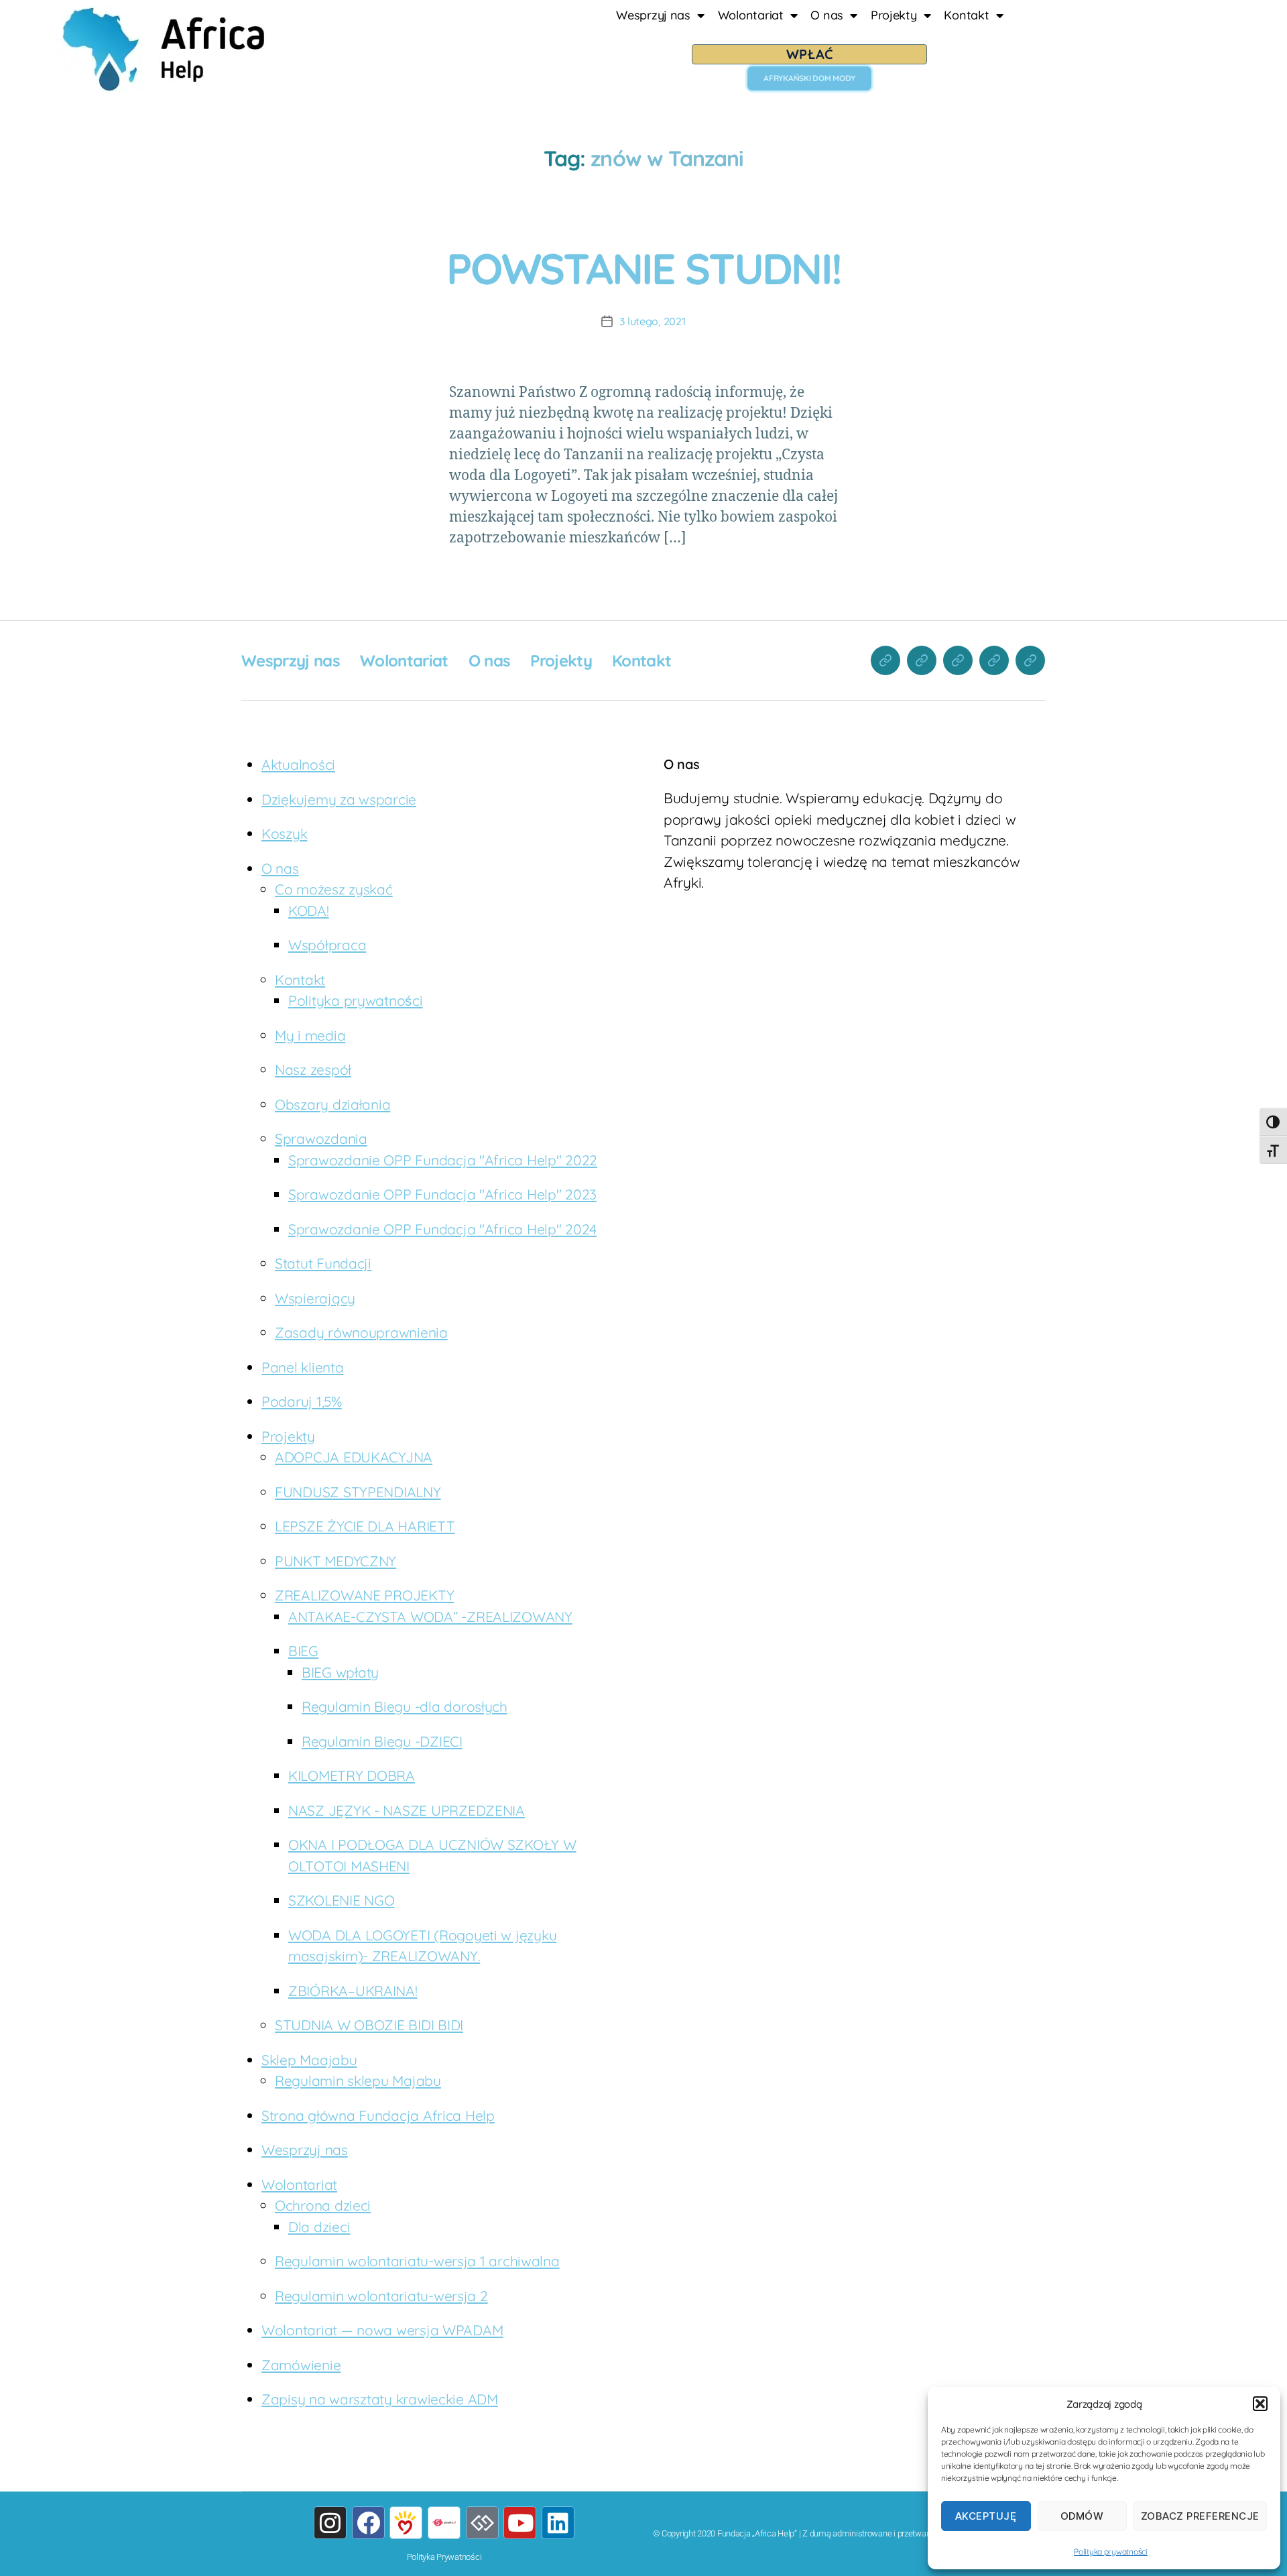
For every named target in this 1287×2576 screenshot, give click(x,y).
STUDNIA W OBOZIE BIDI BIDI (369, 2025)
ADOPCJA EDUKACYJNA (354, 1457)
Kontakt (966, 15)
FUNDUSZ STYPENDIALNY (358, 1492)
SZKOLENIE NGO (342, 1900)
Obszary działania (332, 1104)
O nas (827, 15)
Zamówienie (301, 2365)
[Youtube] (520, 2523)
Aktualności (298, 764)
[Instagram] (330, 2523)
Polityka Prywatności (444, 2557)
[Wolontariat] (922, 660)
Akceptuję (986, 2516)
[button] (1260, 2404)
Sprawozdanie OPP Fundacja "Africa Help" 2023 (442, 1194)
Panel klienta (303, 1367)
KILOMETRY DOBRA (352, 1775)
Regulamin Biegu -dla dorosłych (405, 1706)
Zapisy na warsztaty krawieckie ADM (380, 2399)
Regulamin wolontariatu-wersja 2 (381, 2296)
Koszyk (284, 833)
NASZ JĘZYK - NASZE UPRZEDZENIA (407, 1810)
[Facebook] (368, 2523)
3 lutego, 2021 (652, 321)
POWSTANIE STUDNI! (644, 268)
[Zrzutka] (444, 2523)
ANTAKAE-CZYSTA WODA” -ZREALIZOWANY (430, 1617)
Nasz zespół (313, 1069)
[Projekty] (994, 660)
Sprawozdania (321, 1138)
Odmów (1082, 2516)
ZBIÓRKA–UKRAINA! (353, 1991)
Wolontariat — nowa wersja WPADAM (382, 2330)
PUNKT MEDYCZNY (335, 1561)
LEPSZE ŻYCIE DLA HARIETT (365, 1526)
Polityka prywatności (1111, 2552)
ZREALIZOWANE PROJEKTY (364, 1595)
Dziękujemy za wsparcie (339, 799)
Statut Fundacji (323, 1263)
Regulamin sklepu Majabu (358, 2081)
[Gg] (482, 2523)
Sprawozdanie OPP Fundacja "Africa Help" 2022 (443, 1160)
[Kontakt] (1030, 660)
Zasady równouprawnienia (361, 1332)
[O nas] (958, 660)
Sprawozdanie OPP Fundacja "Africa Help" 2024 (442, 1229)
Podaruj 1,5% (302, 1401)
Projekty (894, 15)
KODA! (309, 911)
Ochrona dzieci (323, 2205)
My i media (310, 1035)
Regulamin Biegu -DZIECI (382, 1741)
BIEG (303, 1651)
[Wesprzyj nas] (885, 660)
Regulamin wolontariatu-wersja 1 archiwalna (417, 2261)
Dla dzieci (319, 2227)
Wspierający (315, 1298)
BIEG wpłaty (340, 1672)
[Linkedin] (558, 2523)
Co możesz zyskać (334, 889)
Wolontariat (751, 15)
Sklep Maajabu (309, 2060)
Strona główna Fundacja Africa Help (378, 2115)
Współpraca (327, 945)
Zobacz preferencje (1200, 2516)
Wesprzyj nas (653, 15)
